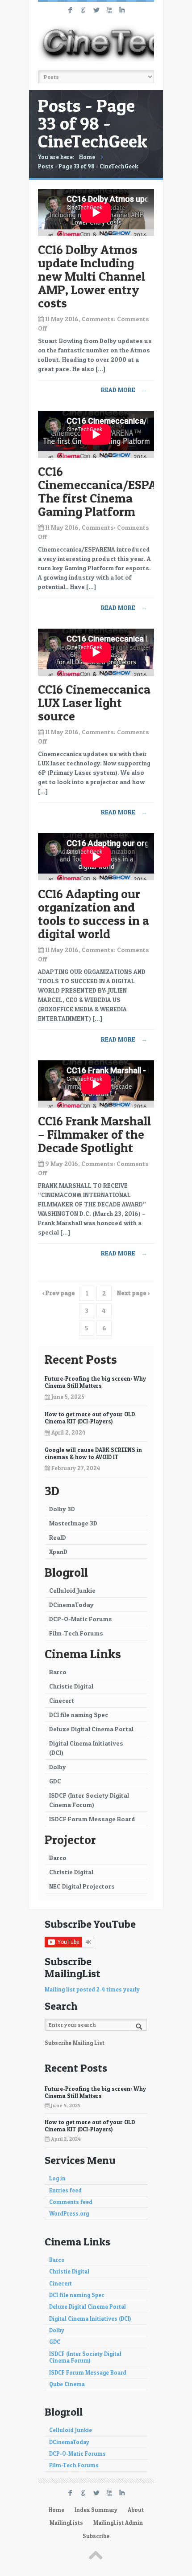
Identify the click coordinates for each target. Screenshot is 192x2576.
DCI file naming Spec (79, 1715)
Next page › (133, 1293)
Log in (57, 2178)
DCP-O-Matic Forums (81, 1619)
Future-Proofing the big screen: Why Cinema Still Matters (95, 1382)
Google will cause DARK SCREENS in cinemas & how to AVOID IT (93, 1453)
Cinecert (62, 1700)
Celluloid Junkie (72, 1590)
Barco (58, 1672)
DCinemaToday (71, 1605)
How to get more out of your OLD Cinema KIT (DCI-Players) (90, 1418)
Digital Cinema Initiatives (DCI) (86, 1748)
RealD (58, 1537)
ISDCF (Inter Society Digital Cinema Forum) (89, 1800)
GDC (55, 1781)
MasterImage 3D (73, 1523)
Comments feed (71, 2202)
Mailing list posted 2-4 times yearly (92, 1989)
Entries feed (65, 2190)
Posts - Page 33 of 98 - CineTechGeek (88, 166)
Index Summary (96, 2510)
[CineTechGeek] (96, 43)
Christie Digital (71, 1686)
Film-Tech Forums (76, 1633)
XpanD (58, 1552)
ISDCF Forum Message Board (92, 1819)
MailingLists (66, 2523)
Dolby (58, 1767)
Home (87, 157)
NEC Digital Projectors (82, 1886)
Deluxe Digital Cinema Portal (91, 1729)
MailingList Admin (118, 2523)
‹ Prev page (59, 1293)
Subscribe (96, 2536)
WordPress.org (69, 2214)
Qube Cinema (67, 2384)
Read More (124, 390)
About (136, 2510)
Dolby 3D (62, 1509)
